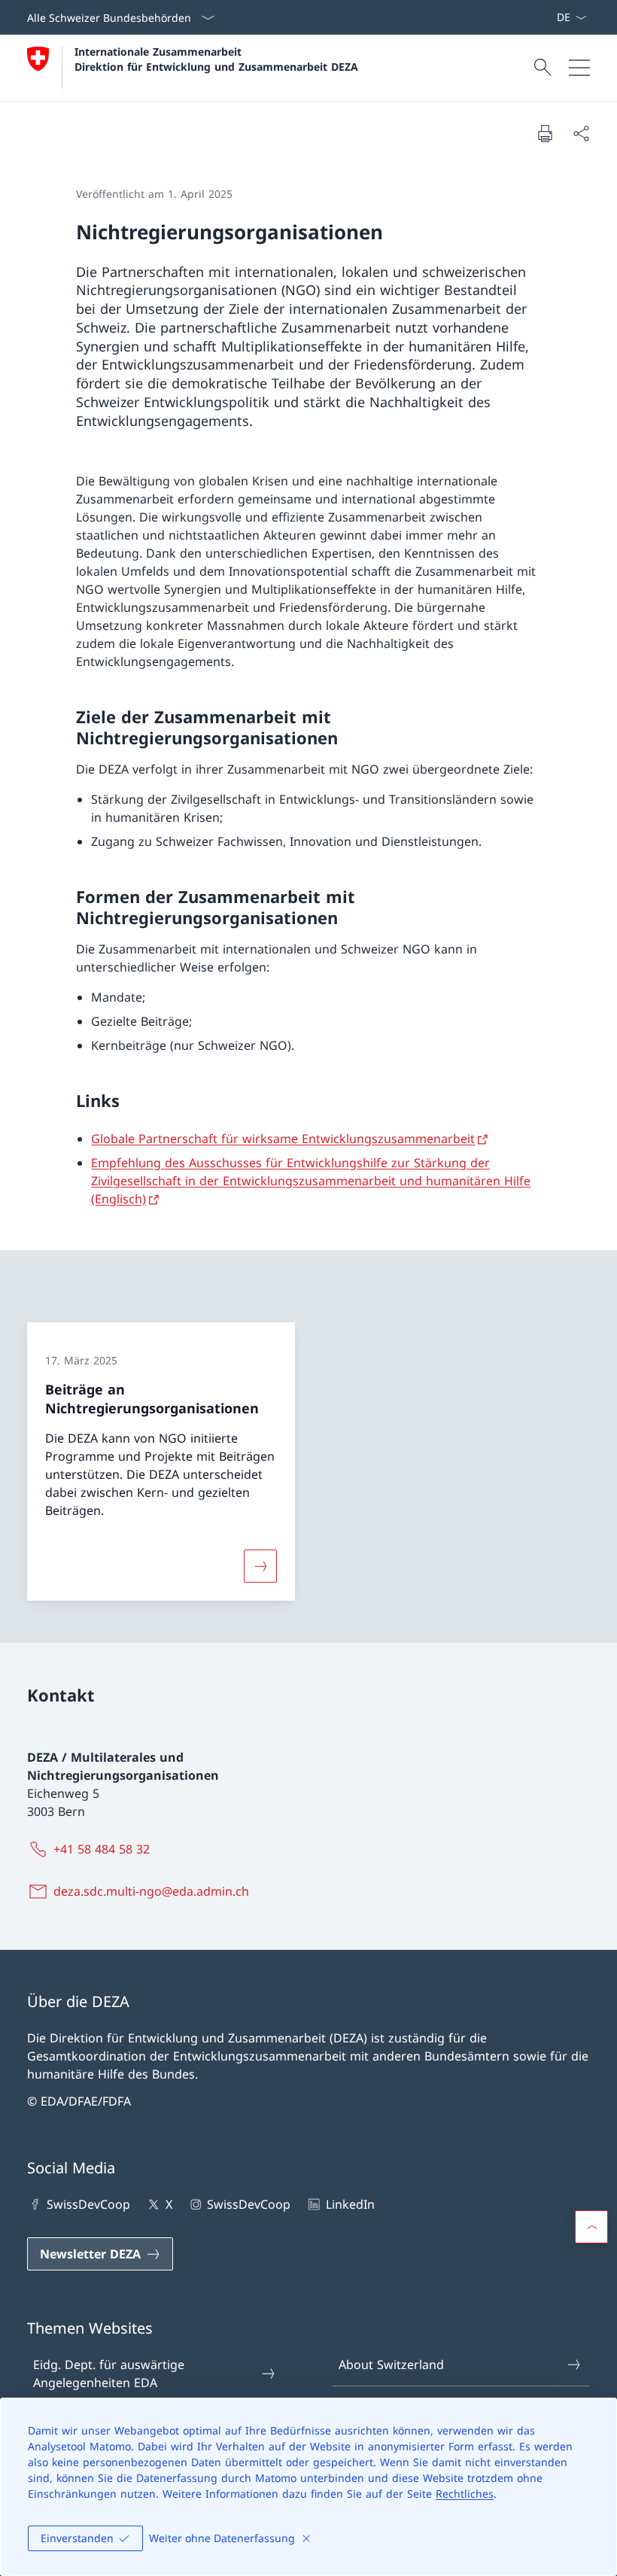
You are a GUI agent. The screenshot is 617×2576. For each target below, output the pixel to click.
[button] (591, 2227)
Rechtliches (465, 2494)
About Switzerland (391, 2365)
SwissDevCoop (88, 2204)
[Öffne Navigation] (579, 68)
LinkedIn (350, 2204)
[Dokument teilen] (581, 133)
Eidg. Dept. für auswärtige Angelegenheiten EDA (109, 2374)
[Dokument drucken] (545, 133)
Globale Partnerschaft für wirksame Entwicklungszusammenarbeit (283, 1139)
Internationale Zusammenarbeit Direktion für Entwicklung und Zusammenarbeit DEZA (216, 59)
